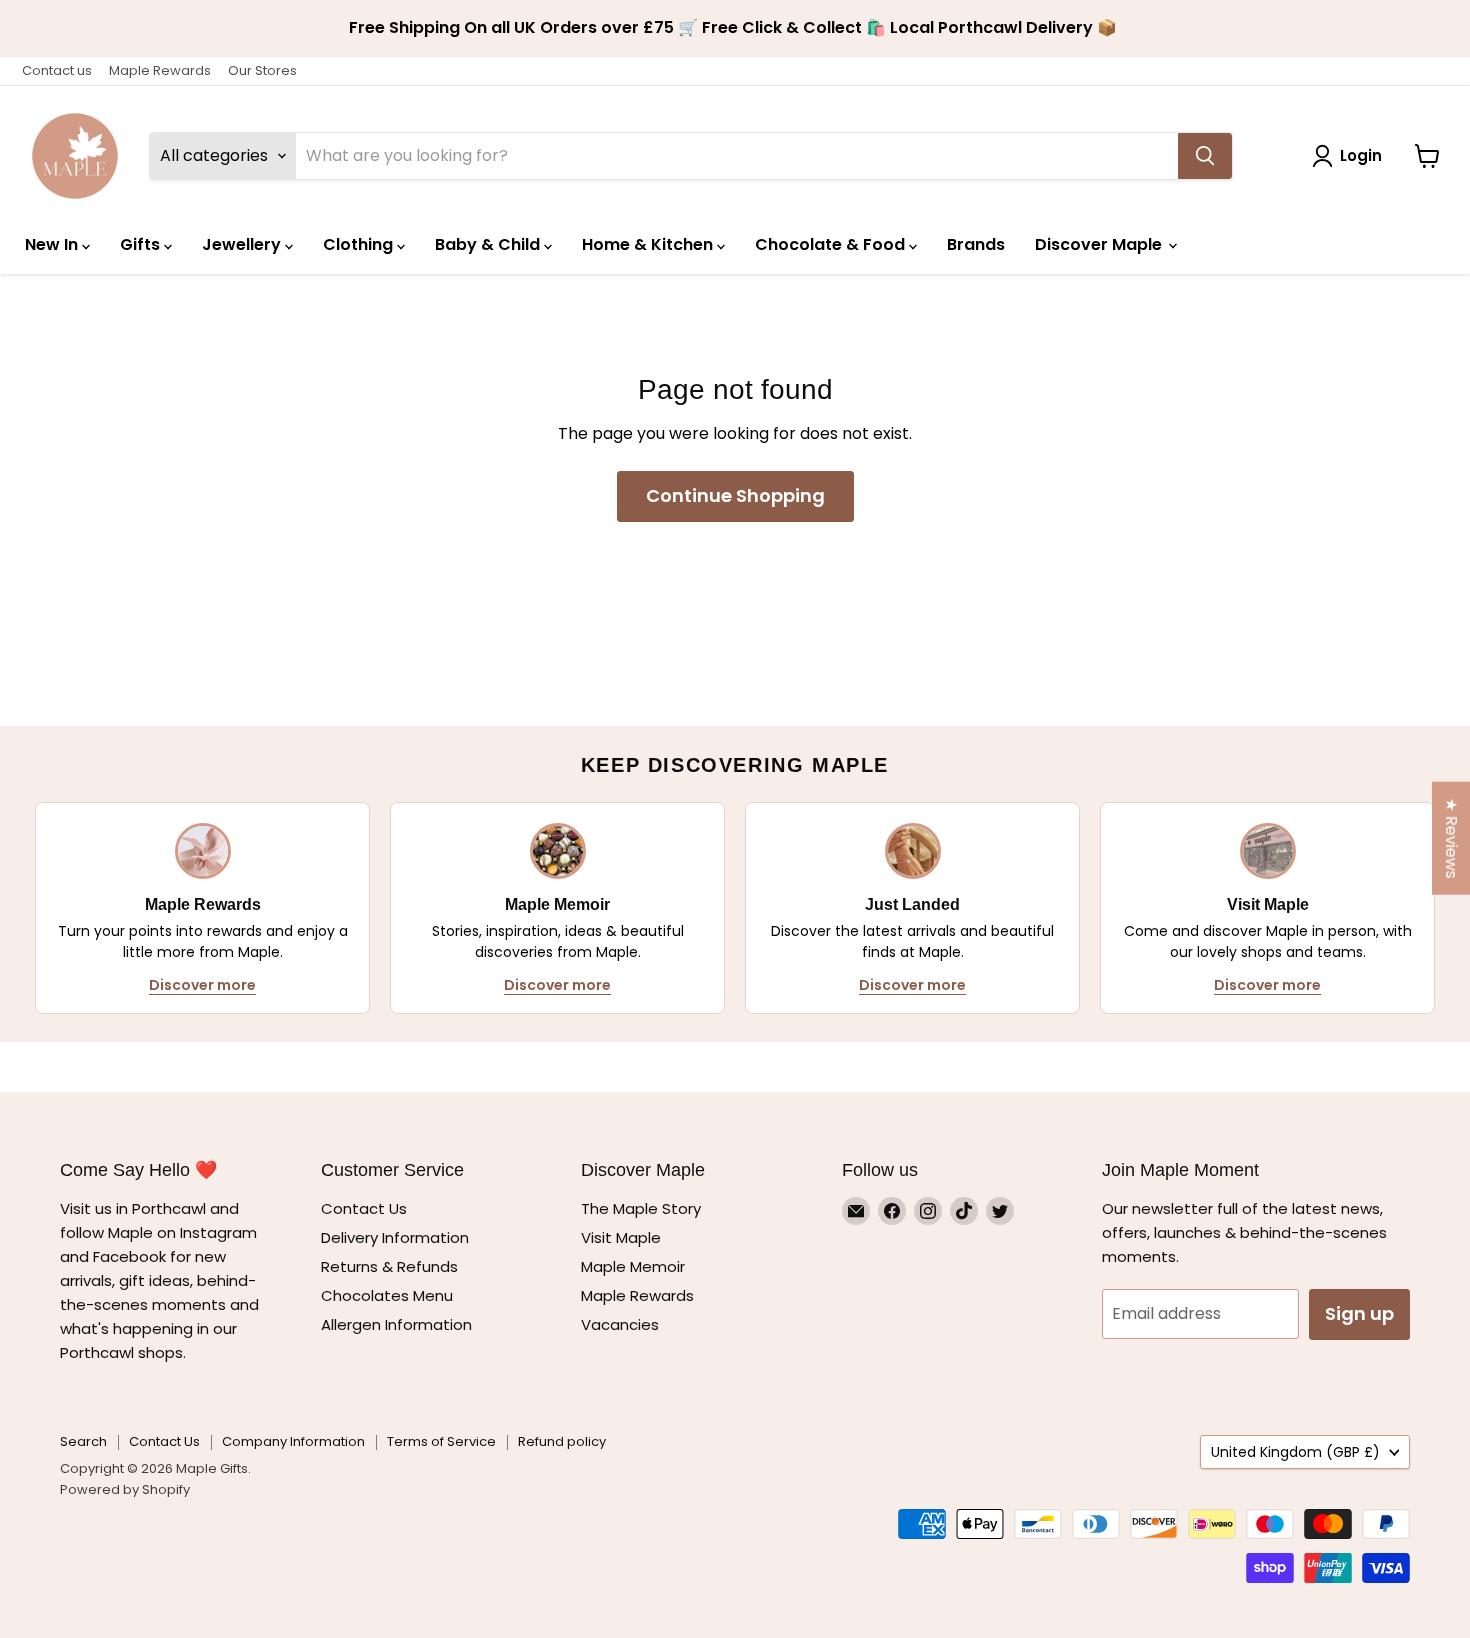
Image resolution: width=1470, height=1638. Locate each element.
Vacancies (620, 1324)
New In (53, 244)
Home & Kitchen (649, 244)
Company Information (293, 1441)
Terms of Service (441, 1441)
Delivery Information (395, 1237)
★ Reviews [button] (1451, 838)
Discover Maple (1100, 244)
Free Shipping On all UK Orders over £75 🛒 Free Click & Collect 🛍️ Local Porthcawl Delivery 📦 (735, 28)
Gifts (142, 244)
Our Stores (262, 70)
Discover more (202, 985)
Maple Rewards (160, 70)
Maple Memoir (633, 1266)
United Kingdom (1295, 1452)
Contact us (57, 70)
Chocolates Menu (387, 1295)
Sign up (1359, 1313)
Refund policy (562, 1441)
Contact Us (364, 1208)
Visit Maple (621, 1237)
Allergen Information (396, 1324)
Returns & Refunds (389, 1266)
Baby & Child (489, 244)
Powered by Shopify (125, 1489)
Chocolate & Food (832, 244)
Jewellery (243, 244)
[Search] (1205, 156)
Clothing (360, 244)
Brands (976, 244)
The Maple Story (643, 1208)
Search (83, 1441)
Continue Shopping (735, 495)
